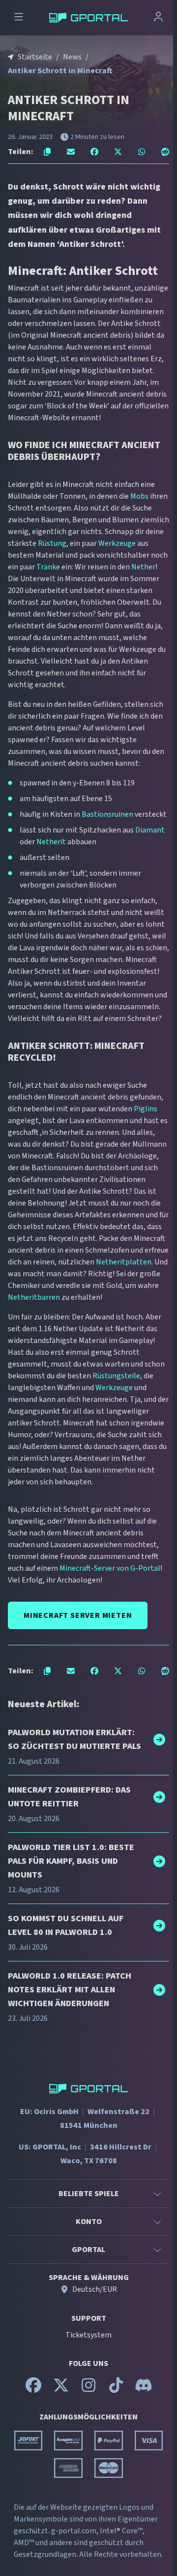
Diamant (150, 830)
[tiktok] (116, 2389)
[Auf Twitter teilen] (118, 152)
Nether (143, 567)
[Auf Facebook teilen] (94, 152)
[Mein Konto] (158, 18)
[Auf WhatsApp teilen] (142, 152)
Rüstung (52, 543)
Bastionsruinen (107, 814)
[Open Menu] (19, 18)
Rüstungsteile (116, 1376)
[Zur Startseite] (88, 18)
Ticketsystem (88, 2335)
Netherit (51, 842)
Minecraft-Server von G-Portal (110, 1568)
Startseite (35, 57)
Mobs (139, 496)
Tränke (48, 567)
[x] (61, 2389)
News (72, 57)
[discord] (144, 2389)
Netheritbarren (34, 1297)
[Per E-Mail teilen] (71, 152)
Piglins (146, 1109)
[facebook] (33, 2389)
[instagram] (88, 2389)
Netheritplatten (124, 1262)
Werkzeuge (117, 543)
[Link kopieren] (47, 152)
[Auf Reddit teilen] (165, 152)
